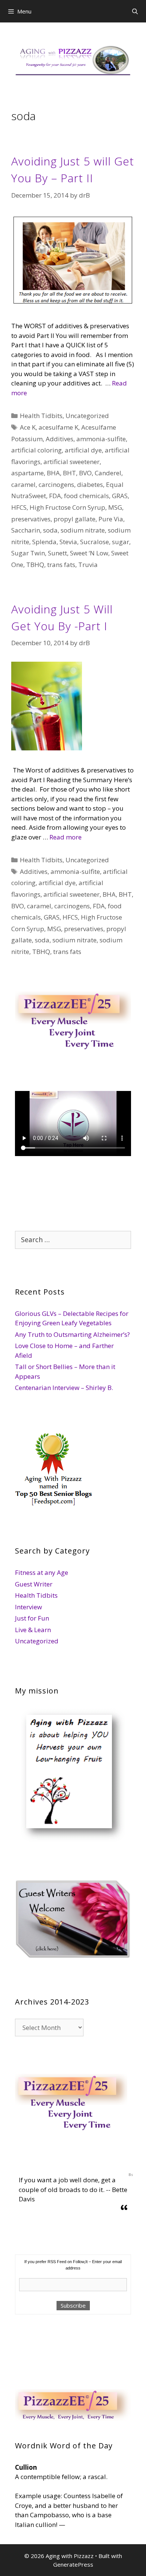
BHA (53, 473)
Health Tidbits (41, 416)
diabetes (90, 484)
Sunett (57, 553)
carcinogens (56, 484)
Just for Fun (32, 1618)
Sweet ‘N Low (89, 553)
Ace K (28, 427)
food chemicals (86, 496)
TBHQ (35, 565)
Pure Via (111, 519)
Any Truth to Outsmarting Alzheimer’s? (72, 1334)
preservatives (31, 519)
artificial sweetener (72, 462)
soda (50, 530)
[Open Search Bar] (135, 11)
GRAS (120, 496)
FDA (55, 496)
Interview (28, 1607)
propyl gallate (74, 519)
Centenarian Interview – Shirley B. (64, 1388)
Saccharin (26, 530)
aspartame (28, 473)
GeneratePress (73, 2564)
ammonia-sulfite (101, 439)
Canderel (108, 473)
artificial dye (83, 450)
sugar (121, 542)
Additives (60, 439)
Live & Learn (33, 1630)
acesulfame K (58, 427)
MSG (115, 507)
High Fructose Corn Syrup (67, 507)
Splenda (44, 542)
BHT (69, 473)
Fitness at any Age (42, 1572)
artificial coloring (36, 450)
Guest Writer (34, 1584)
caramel (23, 484)
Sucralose (95, 542)
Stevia (68, 542)
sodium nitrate (83, 530)
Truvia (88, 565)
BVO (85, 473)
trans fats (61, 565)
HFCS (19, 507)
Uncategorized (87, 416)
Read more (66, 837)
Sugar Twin (28, 553)
